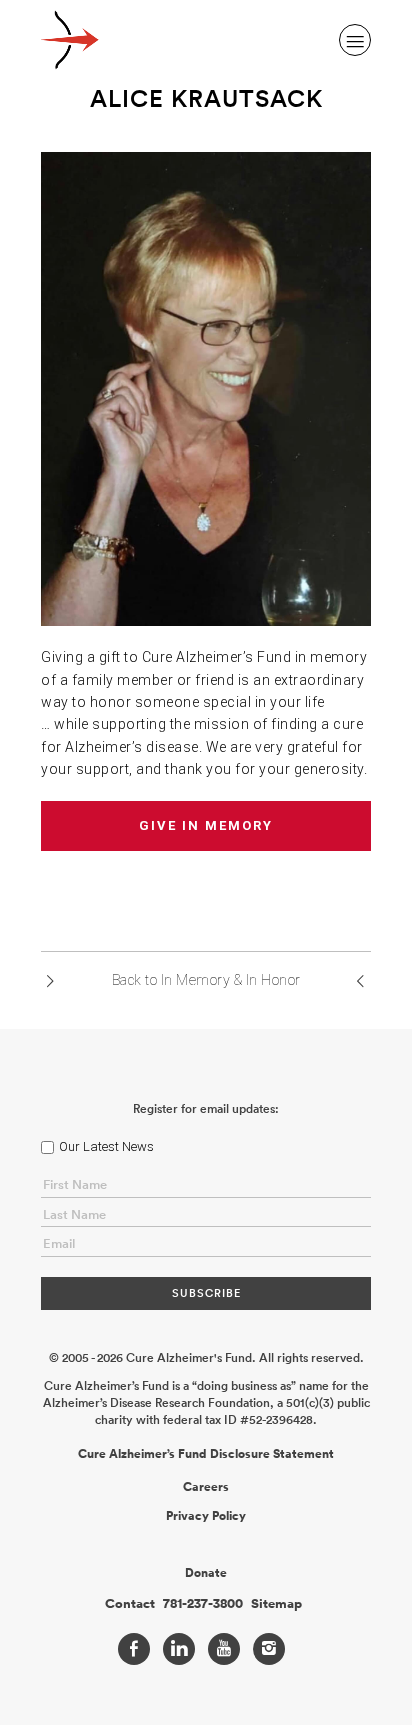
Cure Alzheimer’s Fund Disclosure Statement (206, 1454)
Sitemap (276, 1604)
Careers (206, 1487)
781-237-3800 (203, 1604)
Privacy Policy (206, 1516)
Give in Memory (206, 825)
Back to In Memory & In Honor (206, 980)
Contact (130, 1604)
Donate (206, 1573)
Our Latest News (106, 1146)
